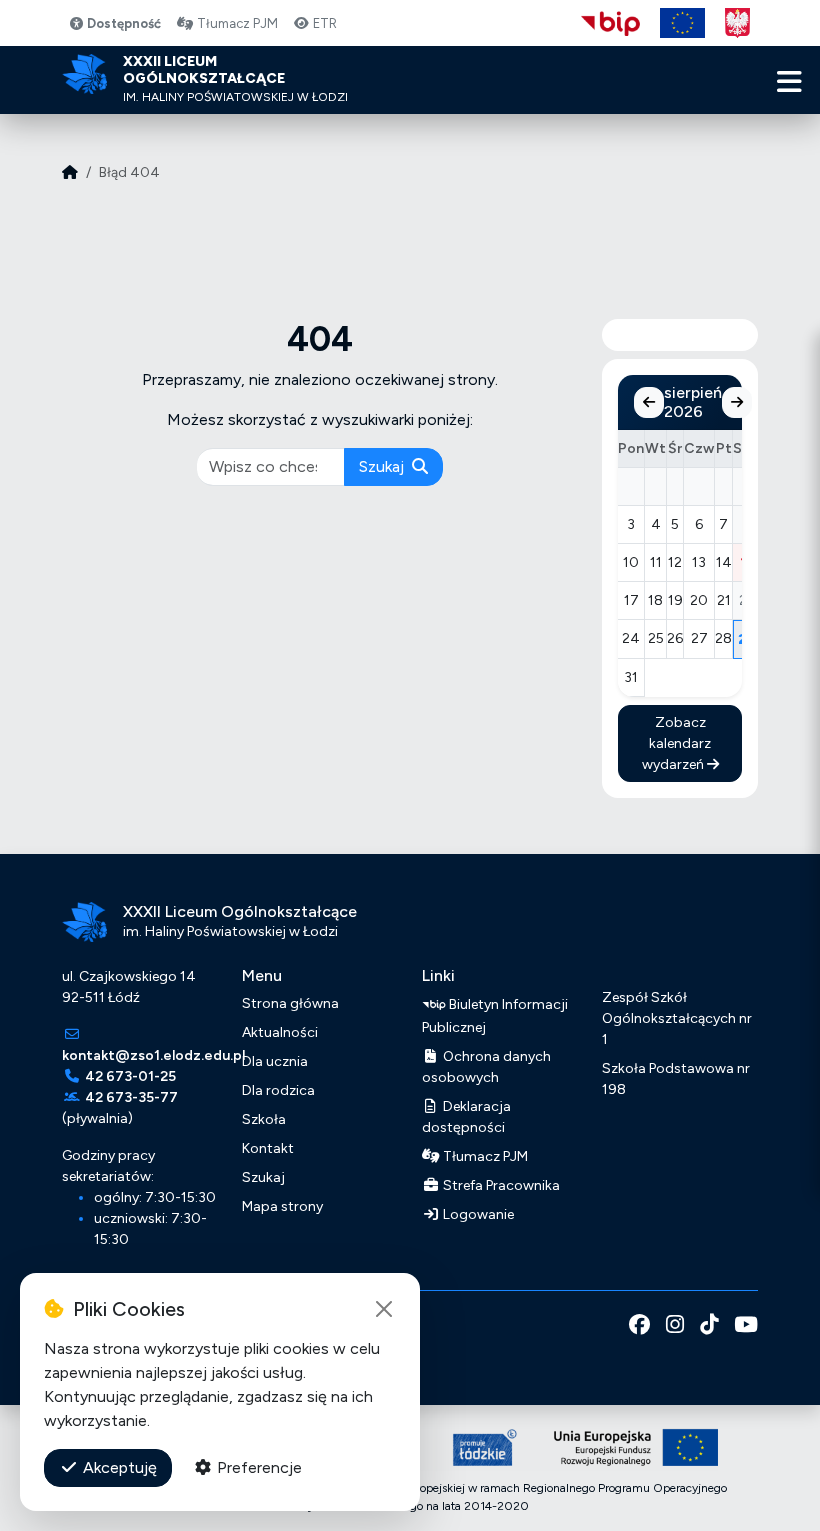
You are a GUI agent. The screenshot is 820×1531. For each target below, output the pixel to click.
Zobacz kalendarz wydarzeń (677, 743)
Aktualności (280, 1032)
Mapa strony (282, 1206)
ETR (323, 23)
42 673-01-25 (130, 1076)
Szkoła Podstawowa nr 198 (676, 1079)
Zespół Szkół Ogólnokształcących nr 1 (677, 1018)
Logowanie (477, 1214)
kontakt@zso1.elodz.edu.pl (153, 1055)
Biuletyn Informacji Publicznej (495, 1015)
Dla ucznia (275, 1061)
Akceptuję (118, 1467)
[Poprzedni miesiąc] (649, 402)
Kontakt (268, 1148)
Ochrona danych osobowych (486, 1067)
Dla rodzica (278, 1090)
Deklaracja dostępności (466, 1117)
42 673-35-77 (131, 1097)
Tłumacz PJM (236, 23)
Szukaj (383, 466)
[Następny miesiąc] (737, 402)
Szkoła (264, 1119)
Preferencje (257, 1467)
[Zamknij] (384, 1309)
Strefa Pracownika (500, 1185)
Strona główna (290, 1003)
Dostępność (122, 23)
